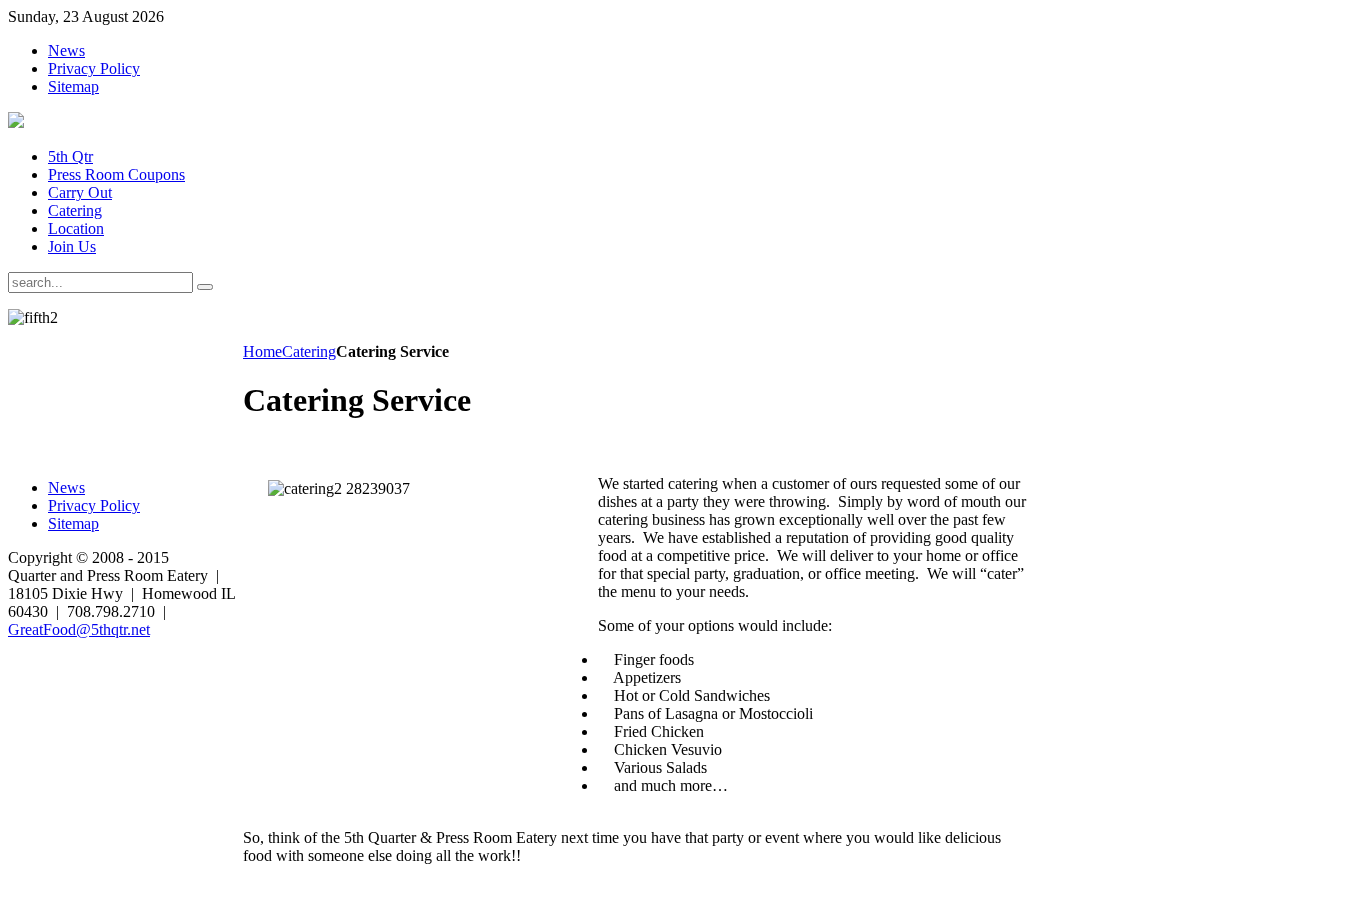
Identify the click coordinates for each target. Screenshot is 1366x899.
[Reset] (205, 287)
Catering (309, 351)
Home (262, 351)
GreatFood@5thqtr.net (79, 629)
